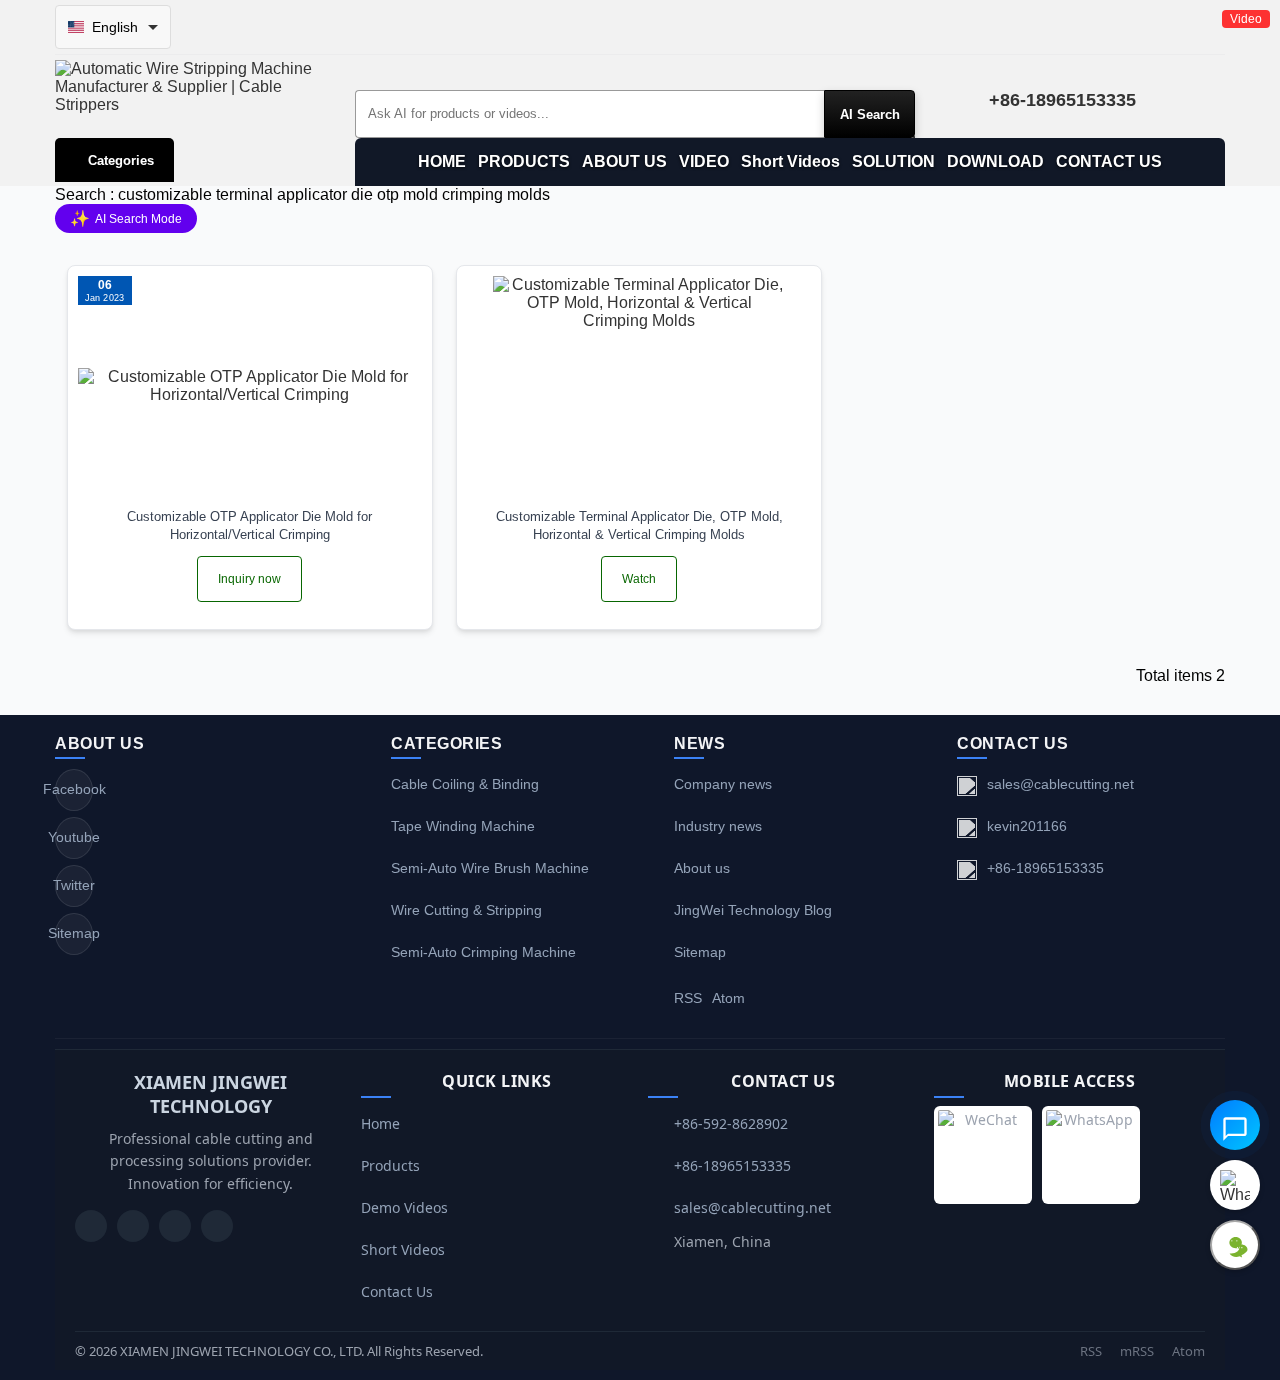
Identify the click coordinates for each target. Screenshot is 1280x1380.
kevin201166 (1027, 826)
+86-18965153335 (1045, 868)
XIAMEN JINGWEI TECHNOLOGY (210, 1094)
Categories (121, 160)
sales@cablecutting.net (1060, 784)
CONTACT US (1109, 161)
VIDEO (704, 161)
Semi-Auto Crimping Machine (483, 952)
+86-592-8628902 (731, 1123)
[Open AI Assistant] (1235, 1125)
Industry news (718, 826)
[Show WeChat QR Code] (1235, 1245)
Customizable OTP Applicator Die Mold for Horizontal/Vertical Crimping (249, 525)
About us (702, 868)
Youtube (74, 837)
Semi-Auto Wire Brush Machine (490, 868)
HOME (442, 161)
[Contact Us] (217, 1226)
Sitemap (74, 933)
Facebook (74, 789)
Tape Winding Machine (463, 826)
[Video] (639, 386)
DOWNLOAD (995, 161)
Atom (728, 998)
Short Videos (790, 161)
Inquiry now (249, 579)
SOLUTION (893, 161)
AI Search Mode (126, 218)
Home (380, 1123)
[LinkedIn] (175, 1226)
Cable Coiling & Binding (465, 784)
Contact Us (397, 1291)
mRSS (1137, 1351)
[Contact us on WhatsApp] (1235, 1185)
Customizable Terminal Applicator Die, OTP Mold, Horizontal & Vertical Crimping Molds (639, 525)
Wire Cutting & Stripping (466, 910)
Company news (723, 784)
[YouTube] (91, 1226)
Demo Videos (404, 1207)
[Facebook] (133, 1226)
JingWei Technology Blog (753, 910)
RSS (688, 998)
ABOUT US (624, 161)
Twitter (74, 885)
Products (390, 1165)
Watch (639, 579)
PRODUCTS (524, 161)
